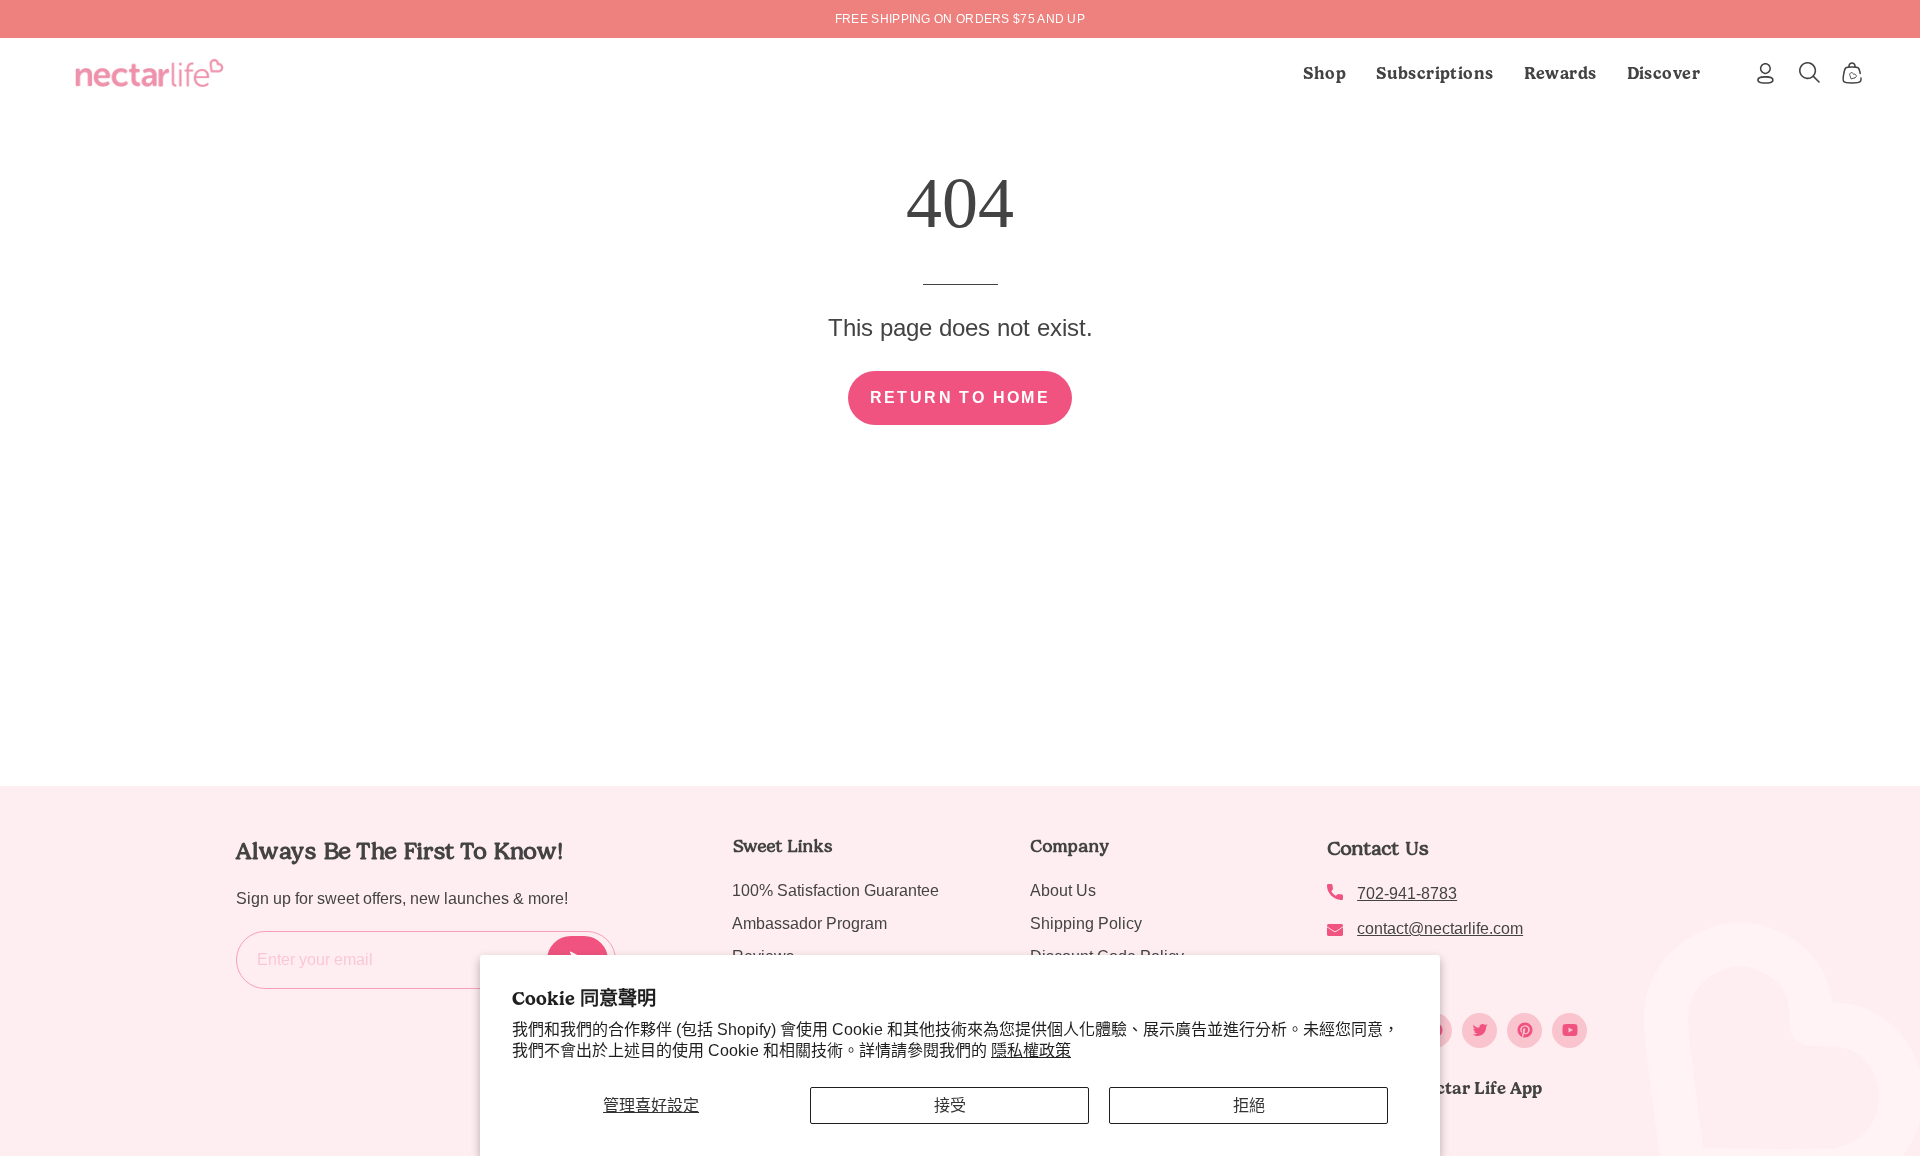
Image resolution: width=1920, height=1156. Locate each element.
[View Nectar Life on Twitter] (1479, 1030)
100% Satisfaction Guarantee (835, 890)
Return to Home (960, 397)
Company (1069, 846)
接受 (950, 1105)
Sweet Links (782, 846)
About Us (1063, 890)
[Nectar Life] (149, 73)
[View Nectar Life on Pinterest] (1524, 1030)
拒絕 (1249, 1105)
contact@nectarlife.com (1440, 928)
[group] (960, 19)
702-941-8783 (1407, 893)
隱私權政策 (1031, 1050)
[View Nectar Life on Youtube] (1569, 1030)
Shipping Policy (1086, 923)
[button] (1435, 73)
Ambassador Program (809, 923)
